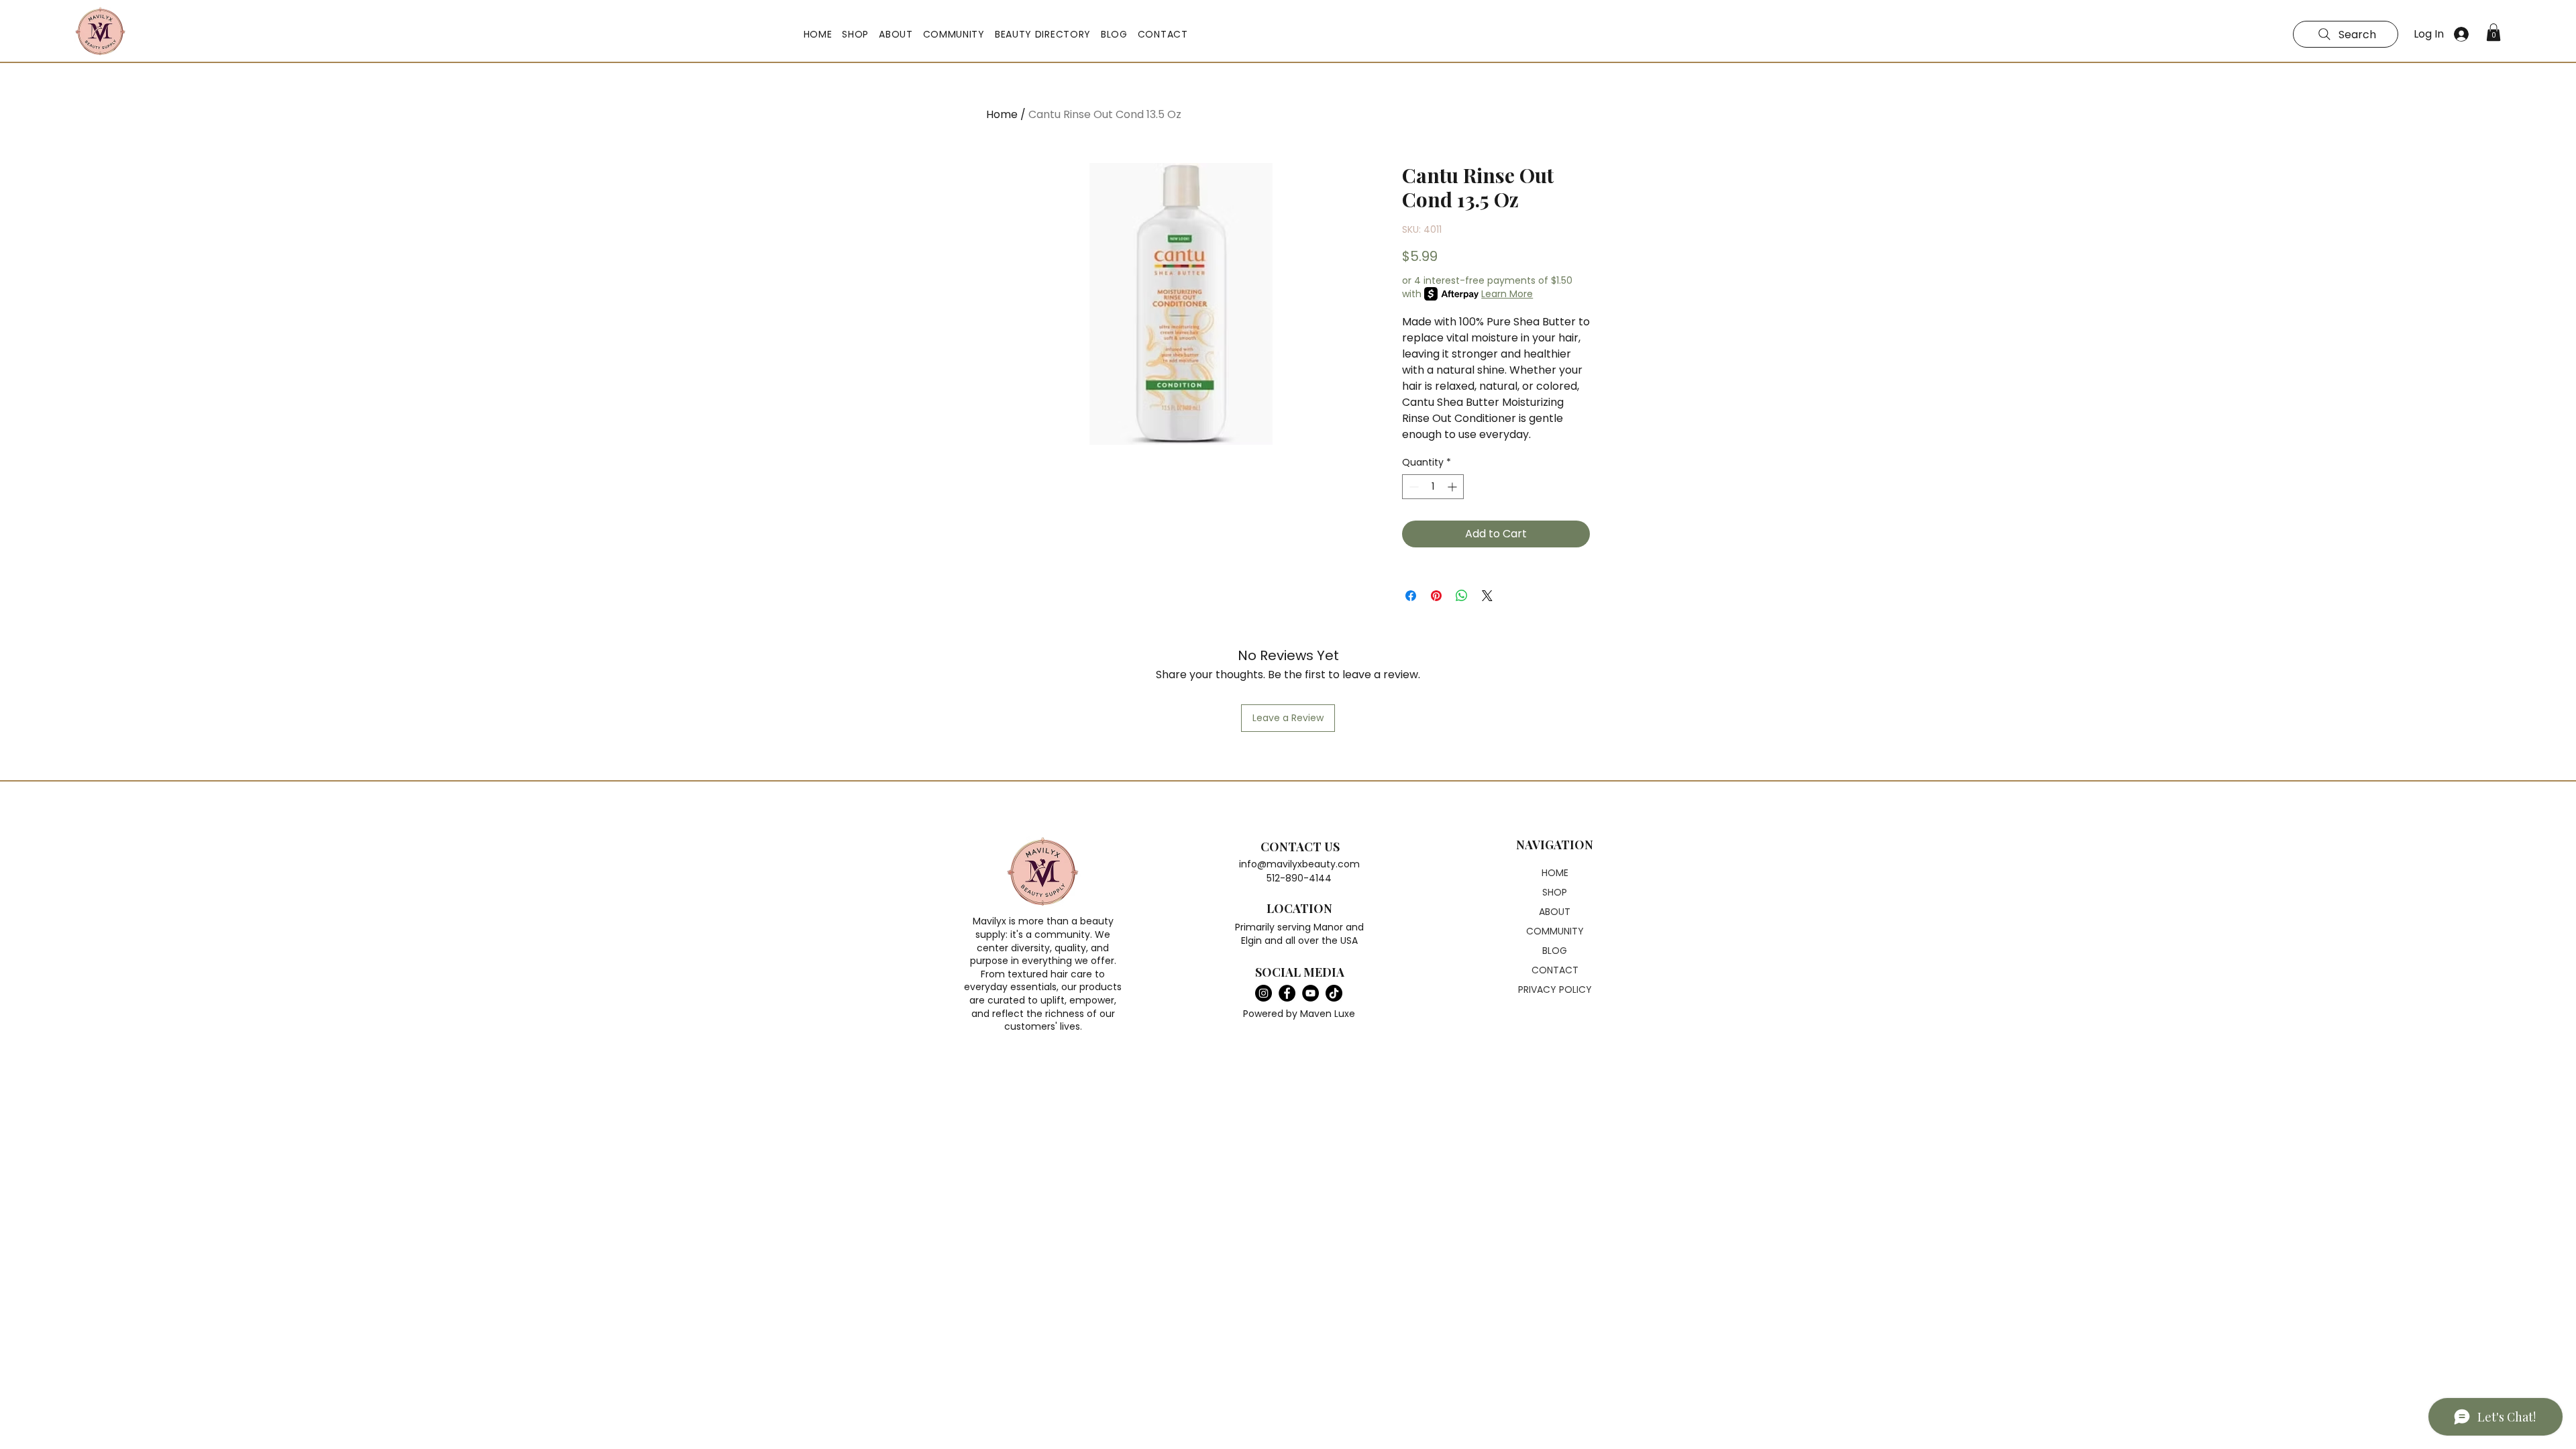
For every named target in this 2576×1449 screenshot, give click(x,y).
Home (1002, 114)
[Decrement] (1412, 487)
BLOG (1555, 951)
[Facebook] (1287, 993)
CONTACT (1555, 970)
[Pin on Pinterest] (1436, 596)
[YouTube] (1310, 993)
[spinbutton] (1433, 487)
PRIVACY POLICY (1555, 989)
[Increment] (1453, 487)
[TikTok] (1334, 993)
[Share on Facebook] (1411, 596)
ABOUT (1555, 912)
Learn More (1507, 294)
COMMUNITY (1555, 931)
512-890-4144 (1299, 878)
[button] (856, 35)
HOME (1555, 873)
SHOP (1555, 892)
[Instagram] (1264, 993)
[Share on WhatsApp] (1462, 596)
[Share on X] (1487, 596)
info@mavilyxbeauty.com (1299, 864)
